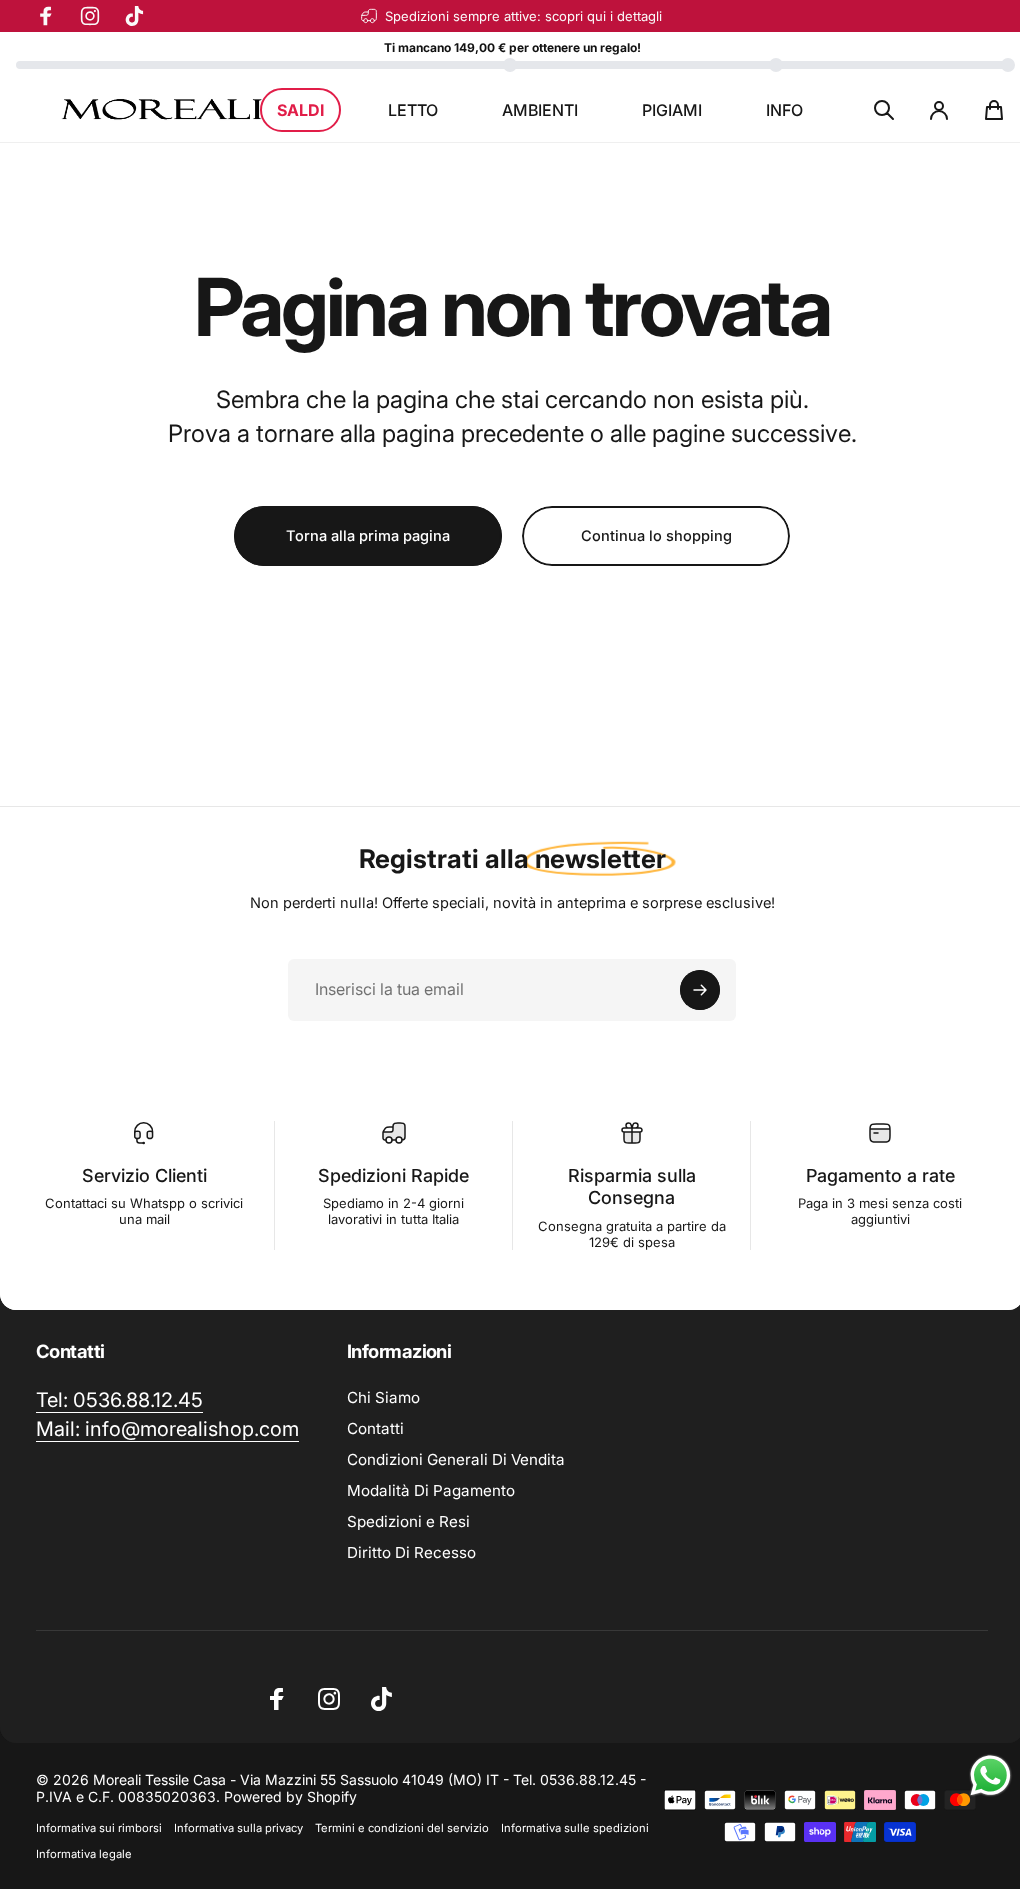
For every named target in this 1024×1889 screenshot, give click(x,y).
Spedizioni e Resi (408, 1521)
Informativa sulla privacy (238, 1828)
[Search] (884, 110)
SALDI (300, 110)
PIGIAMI (672, 110)
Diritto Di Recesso (411, 1552)
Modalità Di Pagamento (431, 1490)
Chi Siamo (383, 1397)
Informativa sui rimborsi (99, 1828)
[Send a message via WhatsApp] (990, 1775)
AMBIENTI (540, 110)
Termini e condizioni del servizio (402, 1828)
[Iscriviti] (700, 990)
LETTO (413, 110)
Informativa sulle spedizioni (575, 1828)
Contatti (375, 1428)
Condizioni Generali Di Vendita (456, 1459)
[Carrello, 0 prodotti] (994, 110)
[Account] (939, 110)
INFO (784, 110)
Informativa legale (84, 1854)
